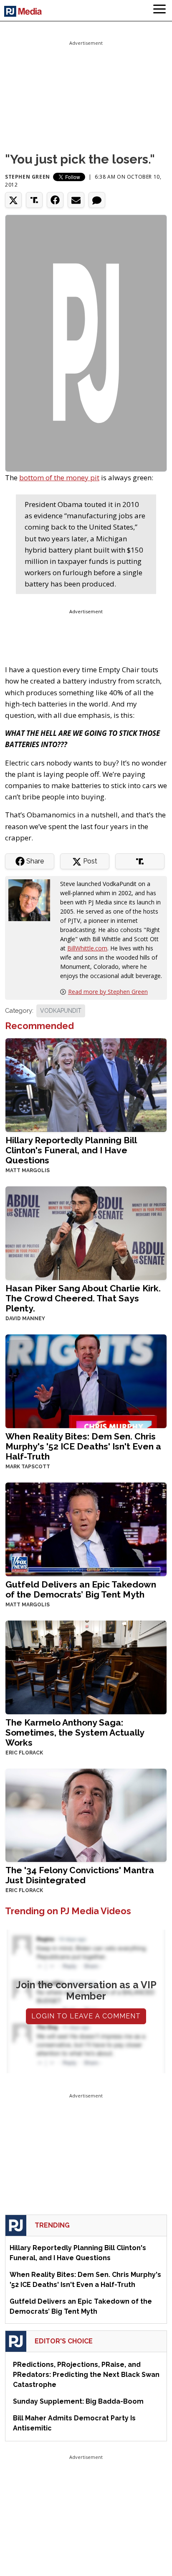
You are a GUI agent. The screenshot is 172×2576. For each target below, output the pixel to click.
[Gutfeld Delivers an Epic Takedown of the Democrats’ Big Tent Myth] (86, 1528)
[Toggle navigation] (159, 10)
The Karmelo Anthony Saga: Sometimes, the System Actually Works (75, 1732)
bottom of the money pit (59, 478)
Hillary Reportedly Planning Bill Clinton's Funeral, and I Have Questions (71, 1150)
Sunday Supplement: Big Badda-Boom (78, 2401)
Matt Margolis (28, 1170)
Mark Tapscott (28, 1467)
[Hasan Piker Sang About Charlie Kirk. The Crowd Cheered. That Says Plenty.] (86, 1232)
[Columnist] (33, 900)
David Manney (25, 1319)
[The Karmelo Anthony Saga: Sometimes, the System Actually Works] (86, 1666)
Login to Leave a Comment (86, 2016)
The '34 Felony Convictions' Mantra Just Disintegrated (80, 1875)
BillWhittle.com (87, 948)
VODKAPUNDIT (61, 1011)
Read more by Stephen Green (108, 992)
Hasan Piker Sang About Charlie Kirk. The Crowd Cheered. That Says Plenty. (83, 1298)
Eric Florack (24, 1753)
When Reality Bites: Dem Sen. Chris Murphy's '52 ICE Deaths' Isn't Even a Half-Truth (83, 1446)
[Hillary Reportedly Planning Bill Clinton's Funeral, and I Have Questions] (86, 1084)
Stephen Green (28, 177)
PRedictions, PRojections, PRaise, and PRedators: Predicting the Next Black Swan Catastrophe (86, 2375)
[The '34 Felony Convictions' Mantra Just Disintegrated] (86, 1814)
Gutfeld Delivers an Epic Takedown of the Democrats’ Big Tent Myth (81, 1589)
